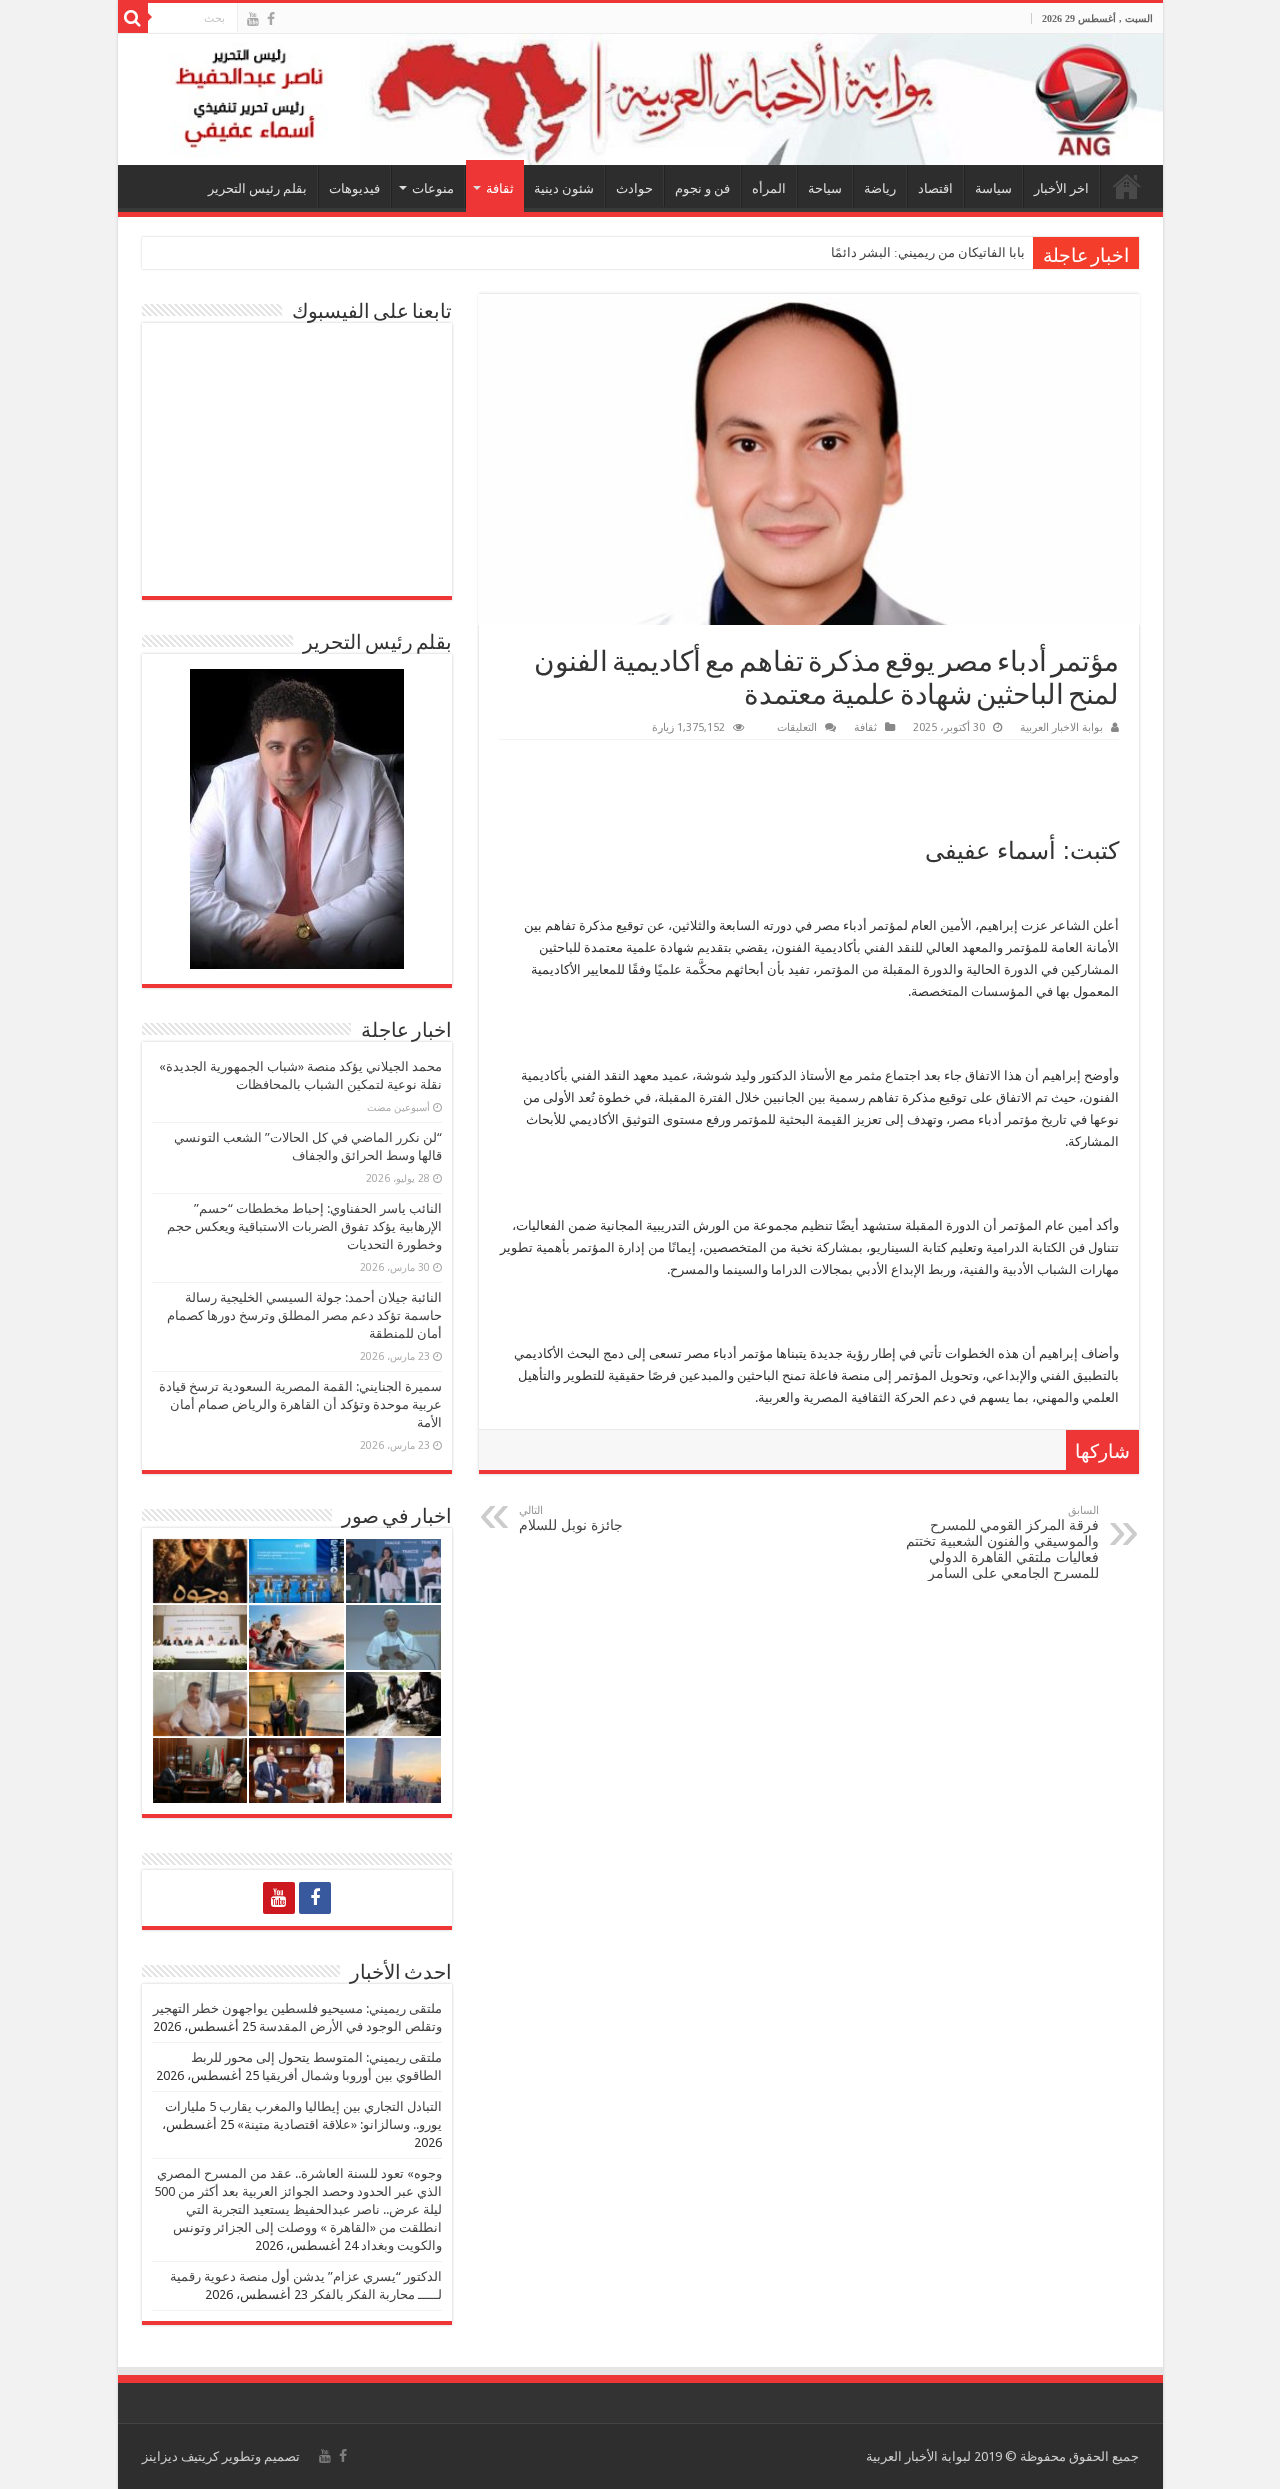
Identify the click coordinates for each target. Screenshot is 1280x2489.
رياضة (880, 188)
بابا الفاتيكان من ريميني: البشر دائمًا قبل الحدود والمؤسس (867, 252)
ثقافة (500, 188)
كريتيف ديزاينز (180, 2456)
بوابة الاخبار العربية (1061, 727)
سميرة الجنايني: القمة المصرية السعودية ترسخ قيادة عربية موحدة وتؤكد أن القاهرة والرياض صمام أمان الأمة (300, 1404)
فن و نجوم (702, 188)
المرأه (769, 188)
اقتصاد (935, 188)
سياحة (825, 188)
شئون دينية (564, 188)
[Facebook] (271, 19)
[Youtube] (253, 19)
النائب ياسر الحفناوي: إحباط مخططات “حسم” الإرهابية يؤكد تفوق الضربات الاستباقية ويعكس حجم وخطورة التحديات (304, 1226)
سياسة (993, 188)
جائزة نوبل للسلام (571, 1518)
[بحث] (133, 18)
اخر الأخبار (1061, 188)
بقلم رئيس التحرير (257, 188)
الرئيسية (1127, 186)
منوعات (433, 188)
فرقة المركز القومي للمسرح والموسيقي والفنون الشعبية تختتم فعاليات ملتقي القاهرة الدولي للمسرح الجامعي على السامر (1002, 1542)
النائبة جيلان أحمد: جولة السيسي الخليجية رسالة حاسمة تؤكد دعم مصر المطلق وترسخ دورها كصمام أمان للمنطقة (304, 1315)
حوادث (634, 188)
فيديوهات (354, 188)
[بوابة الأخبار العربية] (640, 99)
